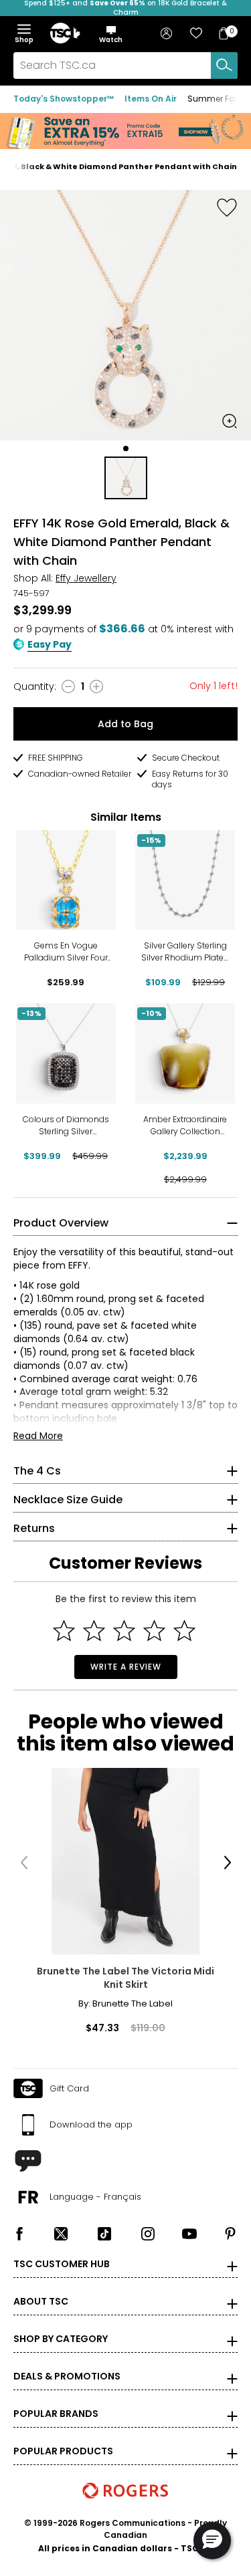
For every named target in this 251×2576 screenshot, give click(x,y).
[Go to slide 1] (126, 448)
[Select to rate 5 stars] (184, 1631)
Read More (38, 1436)
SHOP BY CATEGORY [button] (61, 2339)
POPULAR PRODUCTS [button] (63, 2451)
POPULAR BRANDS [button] (56, 2414)
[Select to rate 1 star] (64, 1631)
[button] (111, 34)
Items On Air (151, 99)
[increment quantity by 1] (96, 686)
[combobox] (125, 66)
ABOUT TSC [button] (41, 2301)
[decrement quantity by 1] (68, 686)
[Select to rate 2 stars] (94, 1631)
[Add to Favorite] (227, 207)
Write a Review (126, 1667)
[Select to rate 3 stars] (124, 1631)
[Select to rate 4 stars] (154, 1631)
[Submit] (224, 66)
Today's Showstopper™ (64, 99)
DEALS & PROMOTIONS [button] (67, 2376)
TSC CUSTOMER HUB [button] (62, 2264)
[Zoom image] (230, 421)
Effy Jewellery (86, 578)
